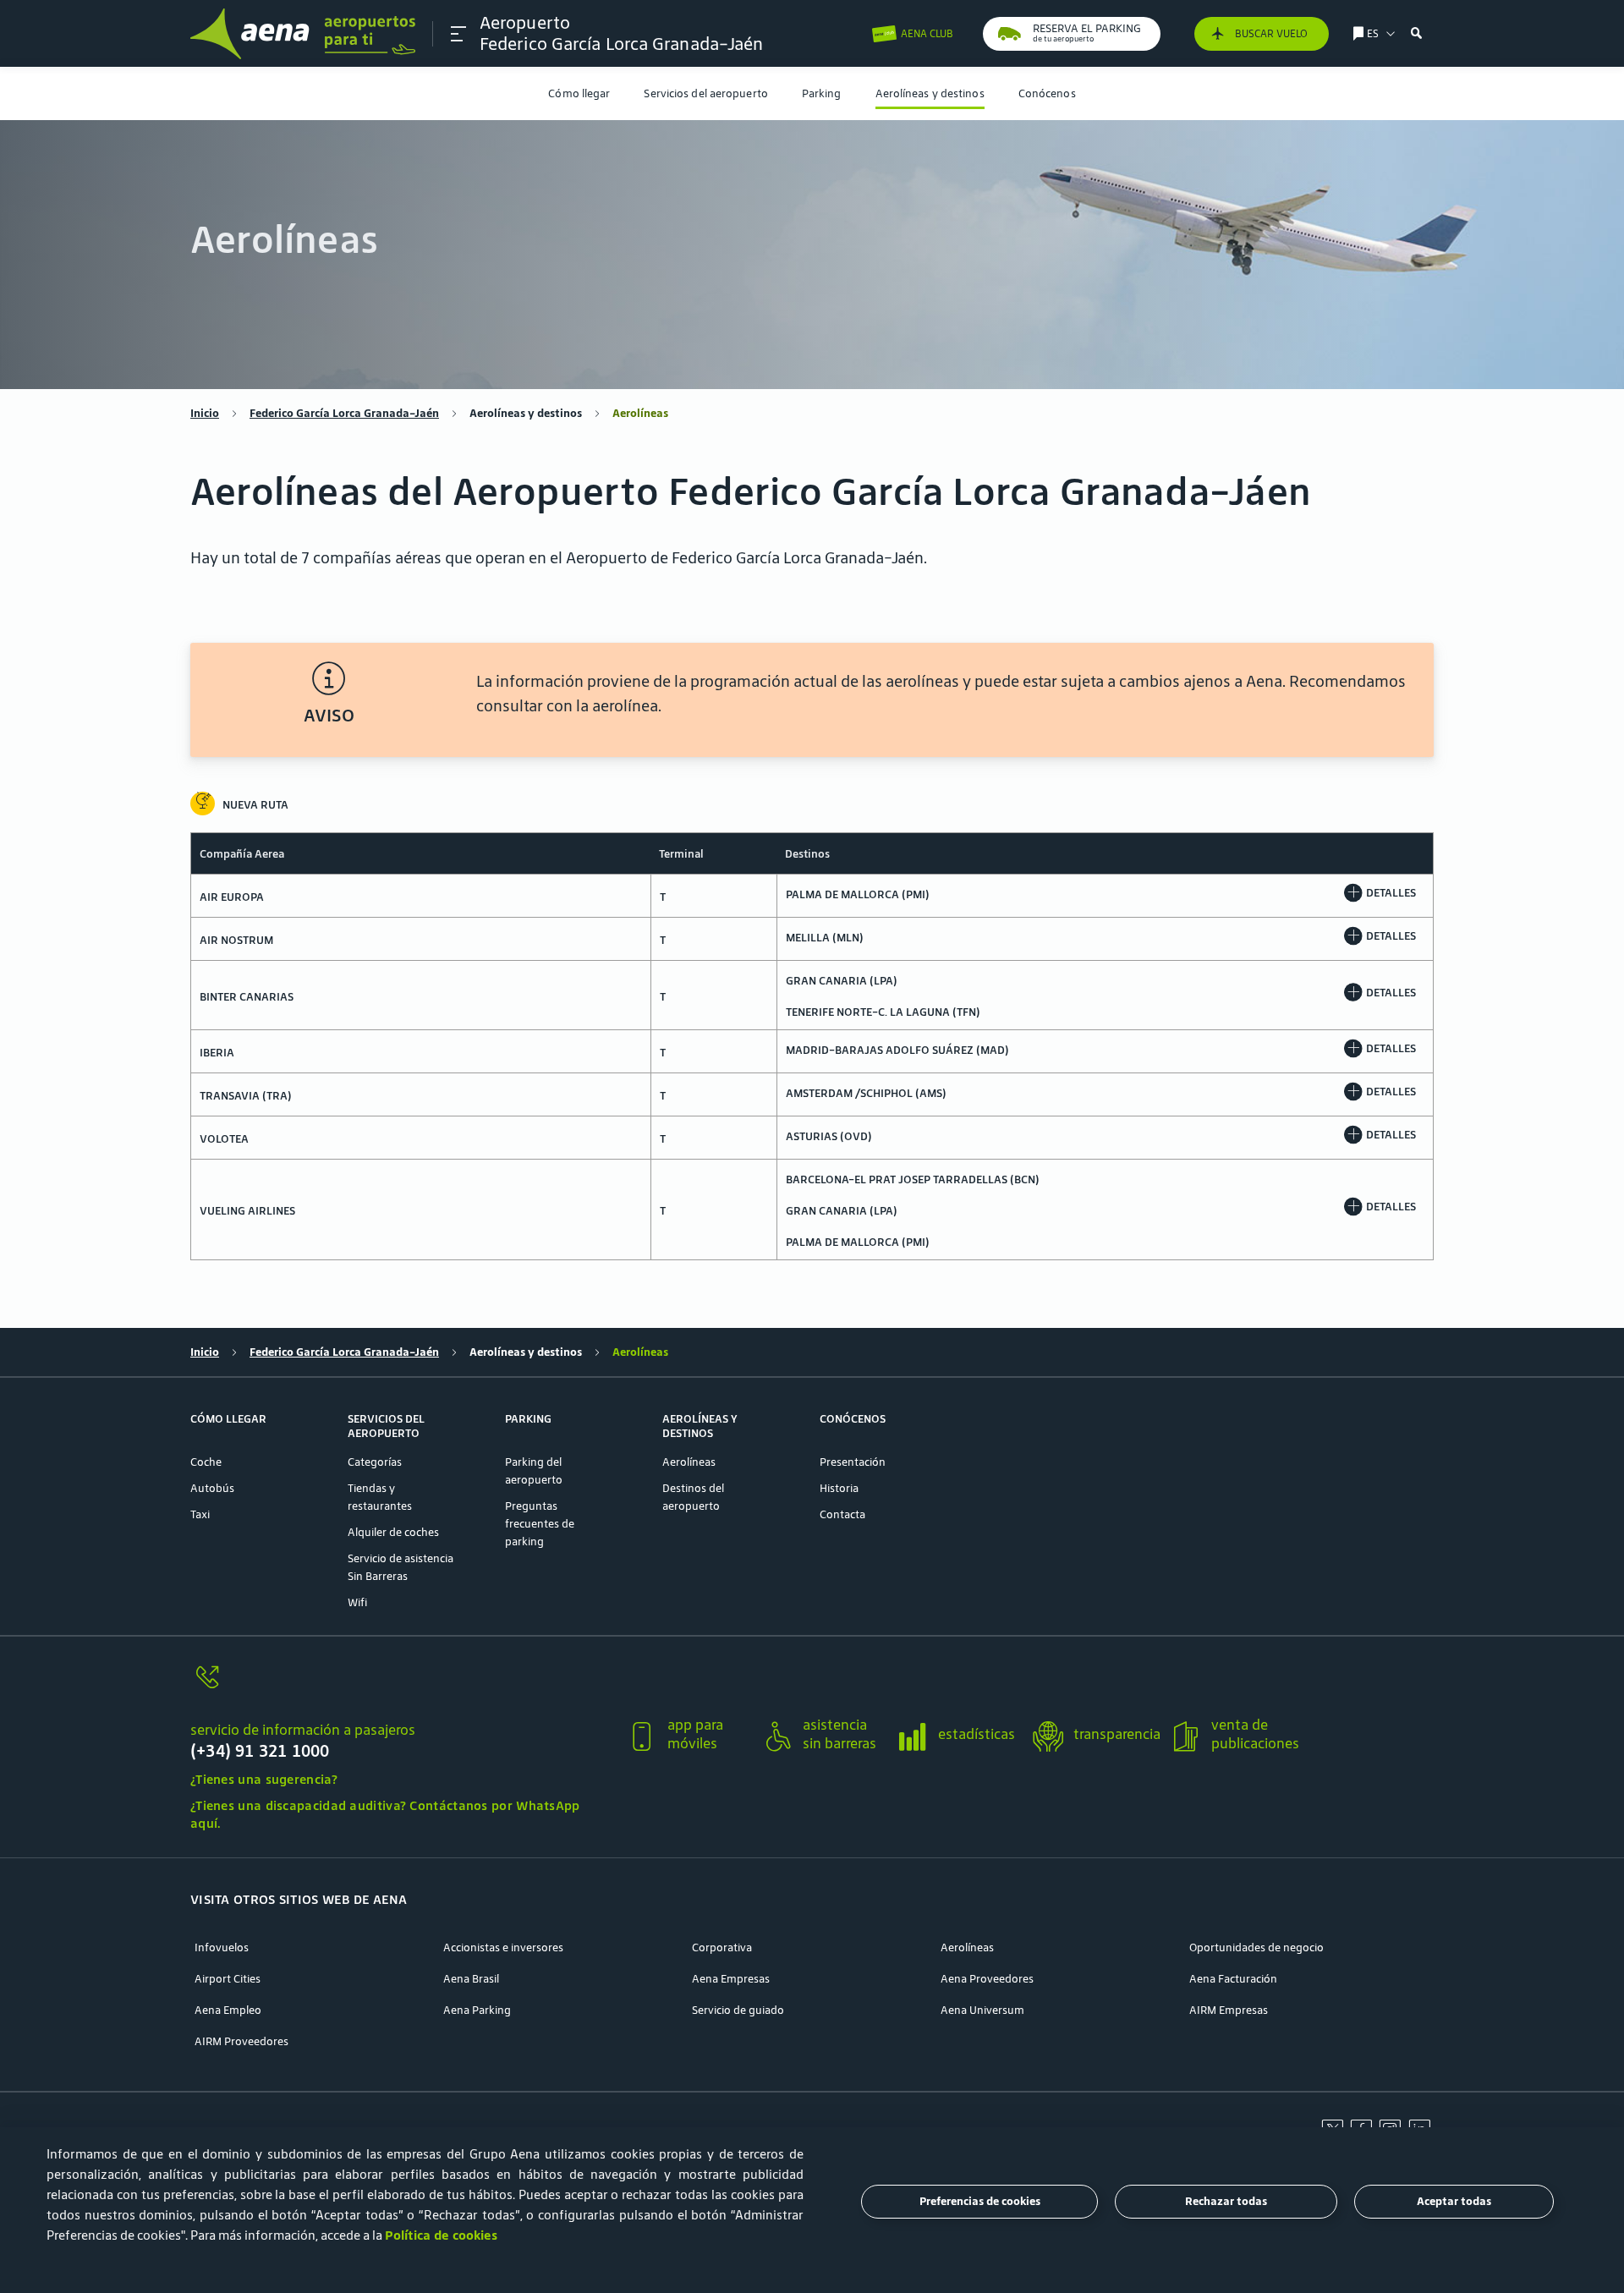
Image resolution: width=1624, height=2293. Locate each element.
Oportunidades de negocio (1256, 1947)
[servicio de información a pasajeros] (401, 1687)
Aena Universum (982, 2010)
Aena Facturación (1233, 1979)
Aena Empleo (228, 2010)
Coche (206, 1462)
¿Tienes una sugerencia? (264, 1779)
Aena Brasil (471, 1979)
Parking (822, 93)
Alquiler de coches (393, 1532)
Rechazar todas (1226, 2202)
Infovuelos (222, 1947)
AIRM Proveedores (241, 2041)
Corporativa (722, 1947)
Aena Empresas (731, 1979)
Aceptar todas (1454, 2202)
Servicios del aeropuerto (705, 93)
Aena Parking (477, 2010)
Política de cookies (441, 2235)
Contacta (842, 1514)
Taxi (200, 1514)
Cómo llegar (579, 93)
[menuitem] (579, 93)
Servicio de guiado (738, 2010)
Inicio (205, 413)
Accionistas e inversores (503, 1947)
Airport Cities (228, 1979)
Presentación (853, 1462)
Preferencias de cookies (980, 2202)
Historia (839, 1488)
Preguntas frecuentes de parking (540, 1524)
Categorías (375, 1462)
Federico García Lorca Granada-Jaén (344, 413)
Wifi (357, 1602)
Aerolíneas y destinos (930, 93)
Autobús (212, 1488)
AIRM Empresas (1229, 2010)
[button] (458, 34)
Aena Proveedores (987, 1979)
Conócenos (1047, 93)
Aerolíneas (689, 1462)
